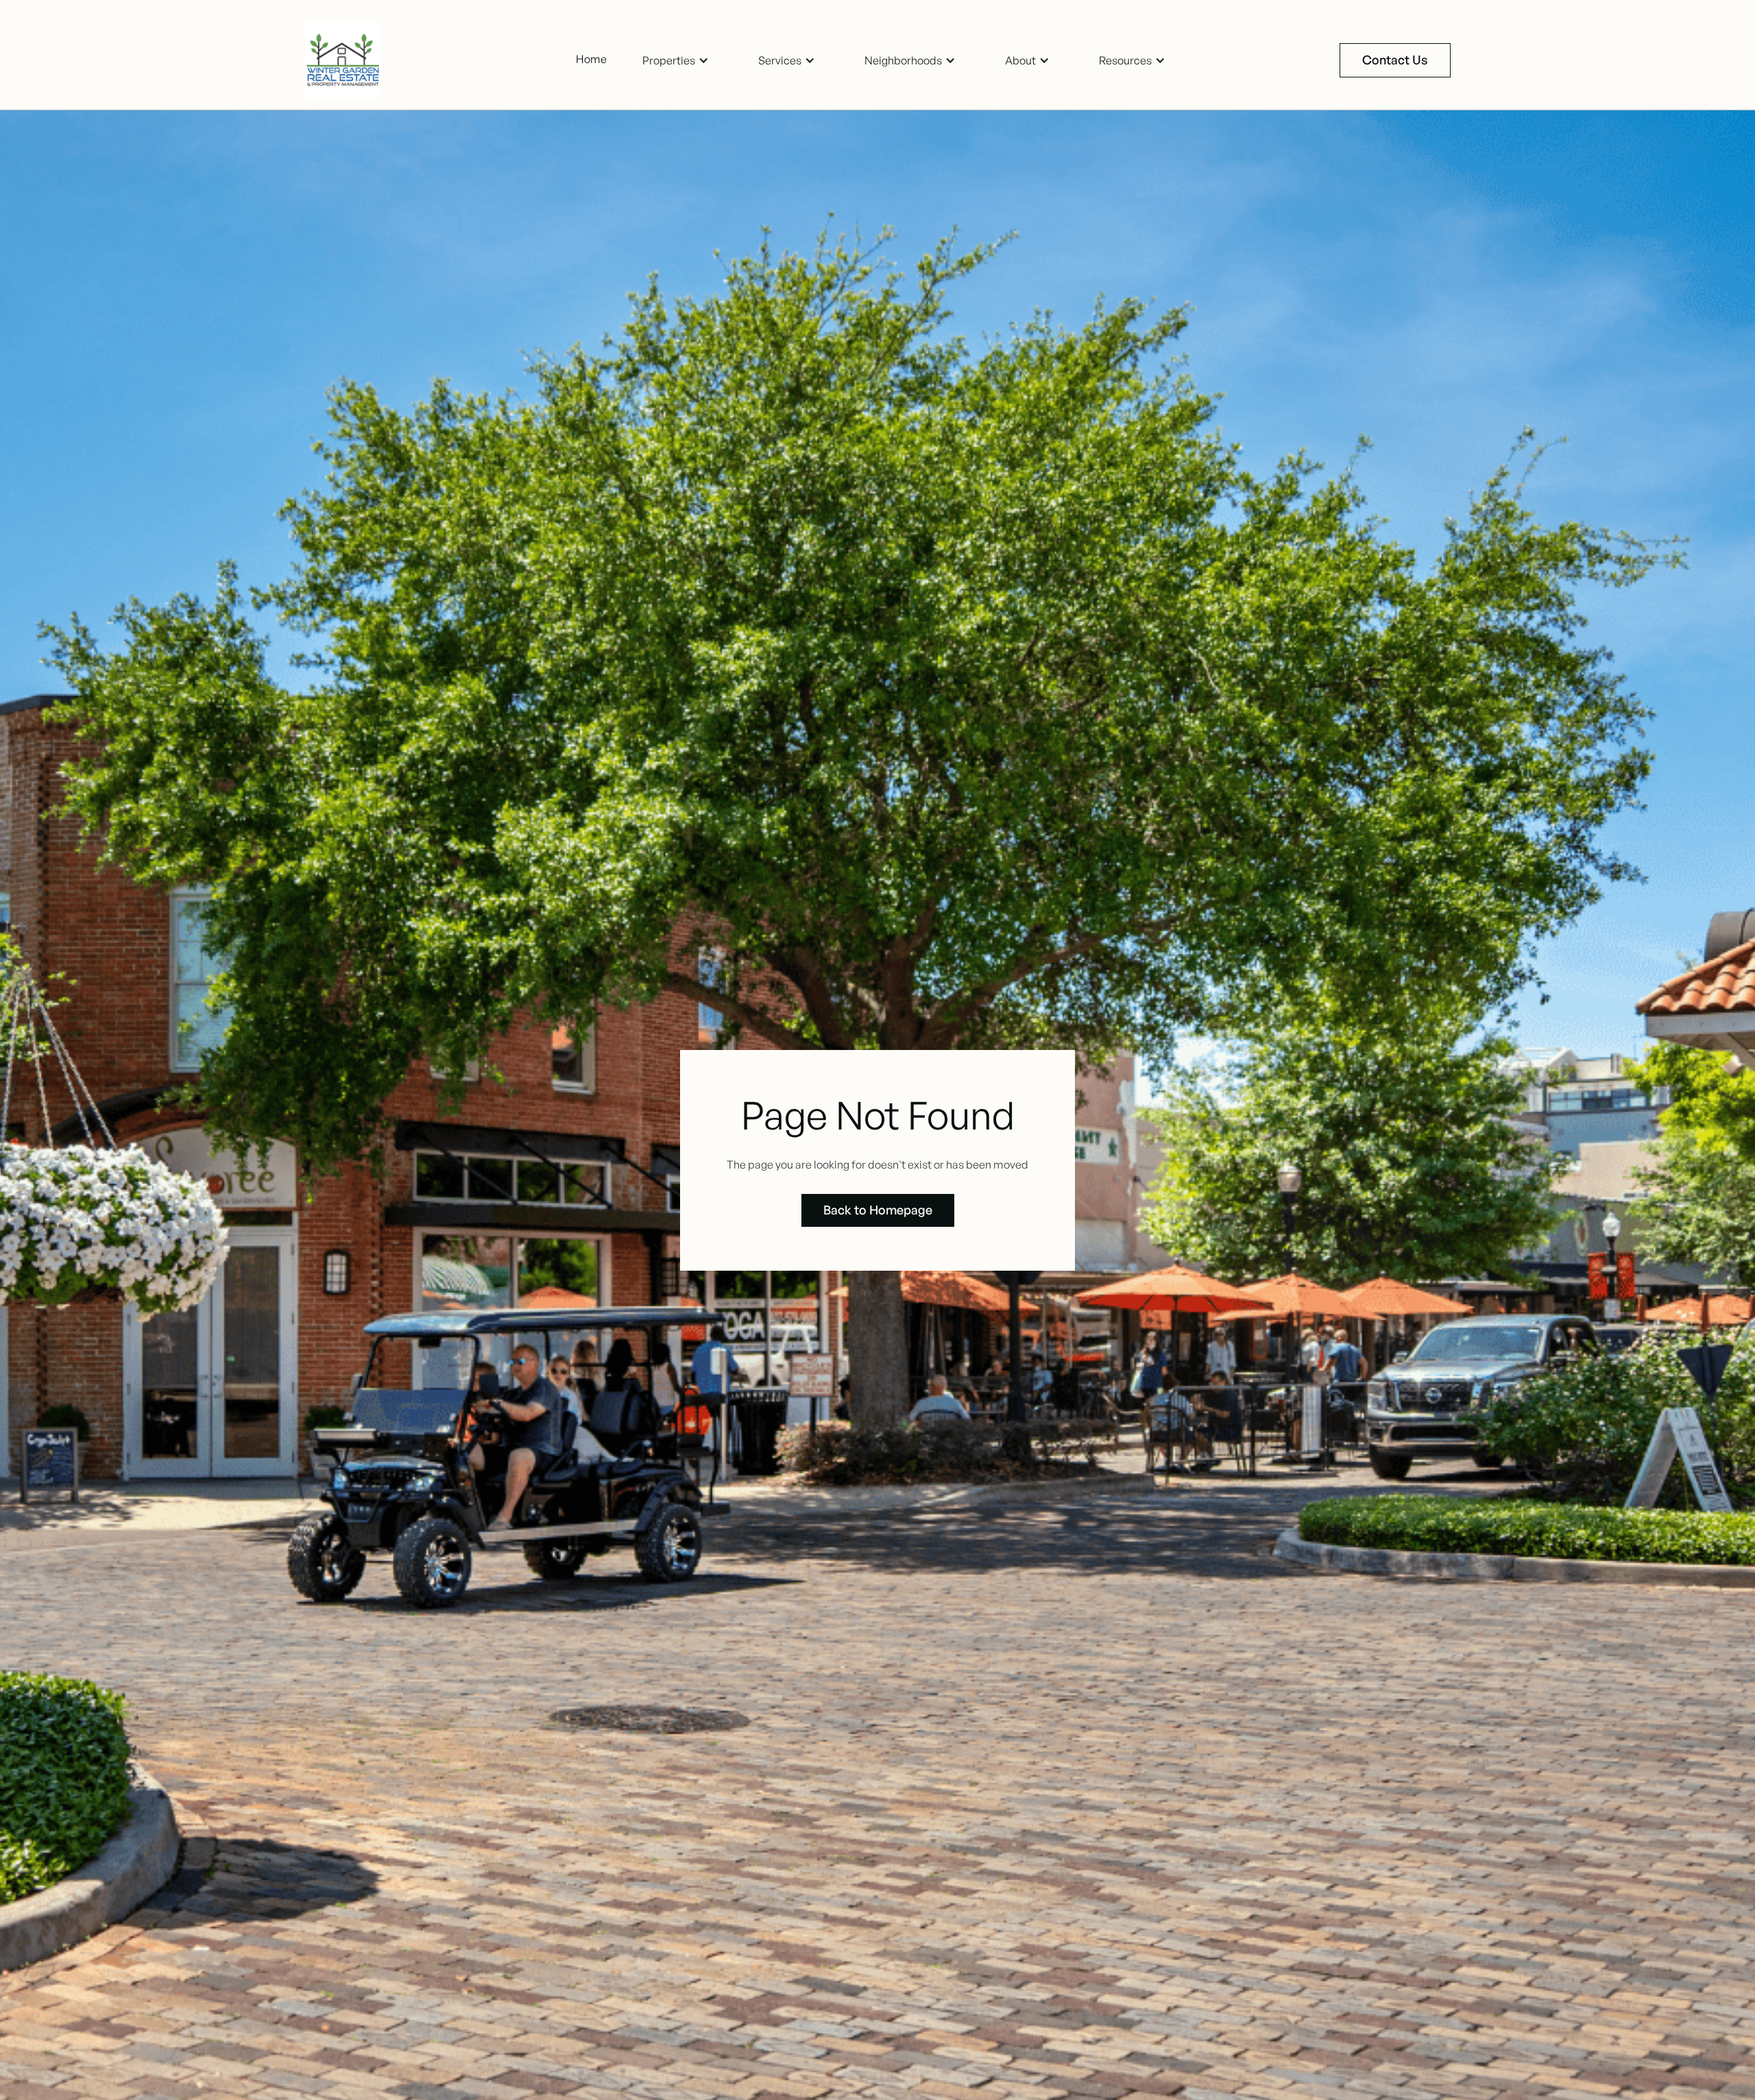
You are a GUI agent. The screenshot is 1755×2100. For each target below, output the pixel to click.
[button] (676, 61)
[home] (348, 60)
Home (591, 59)
